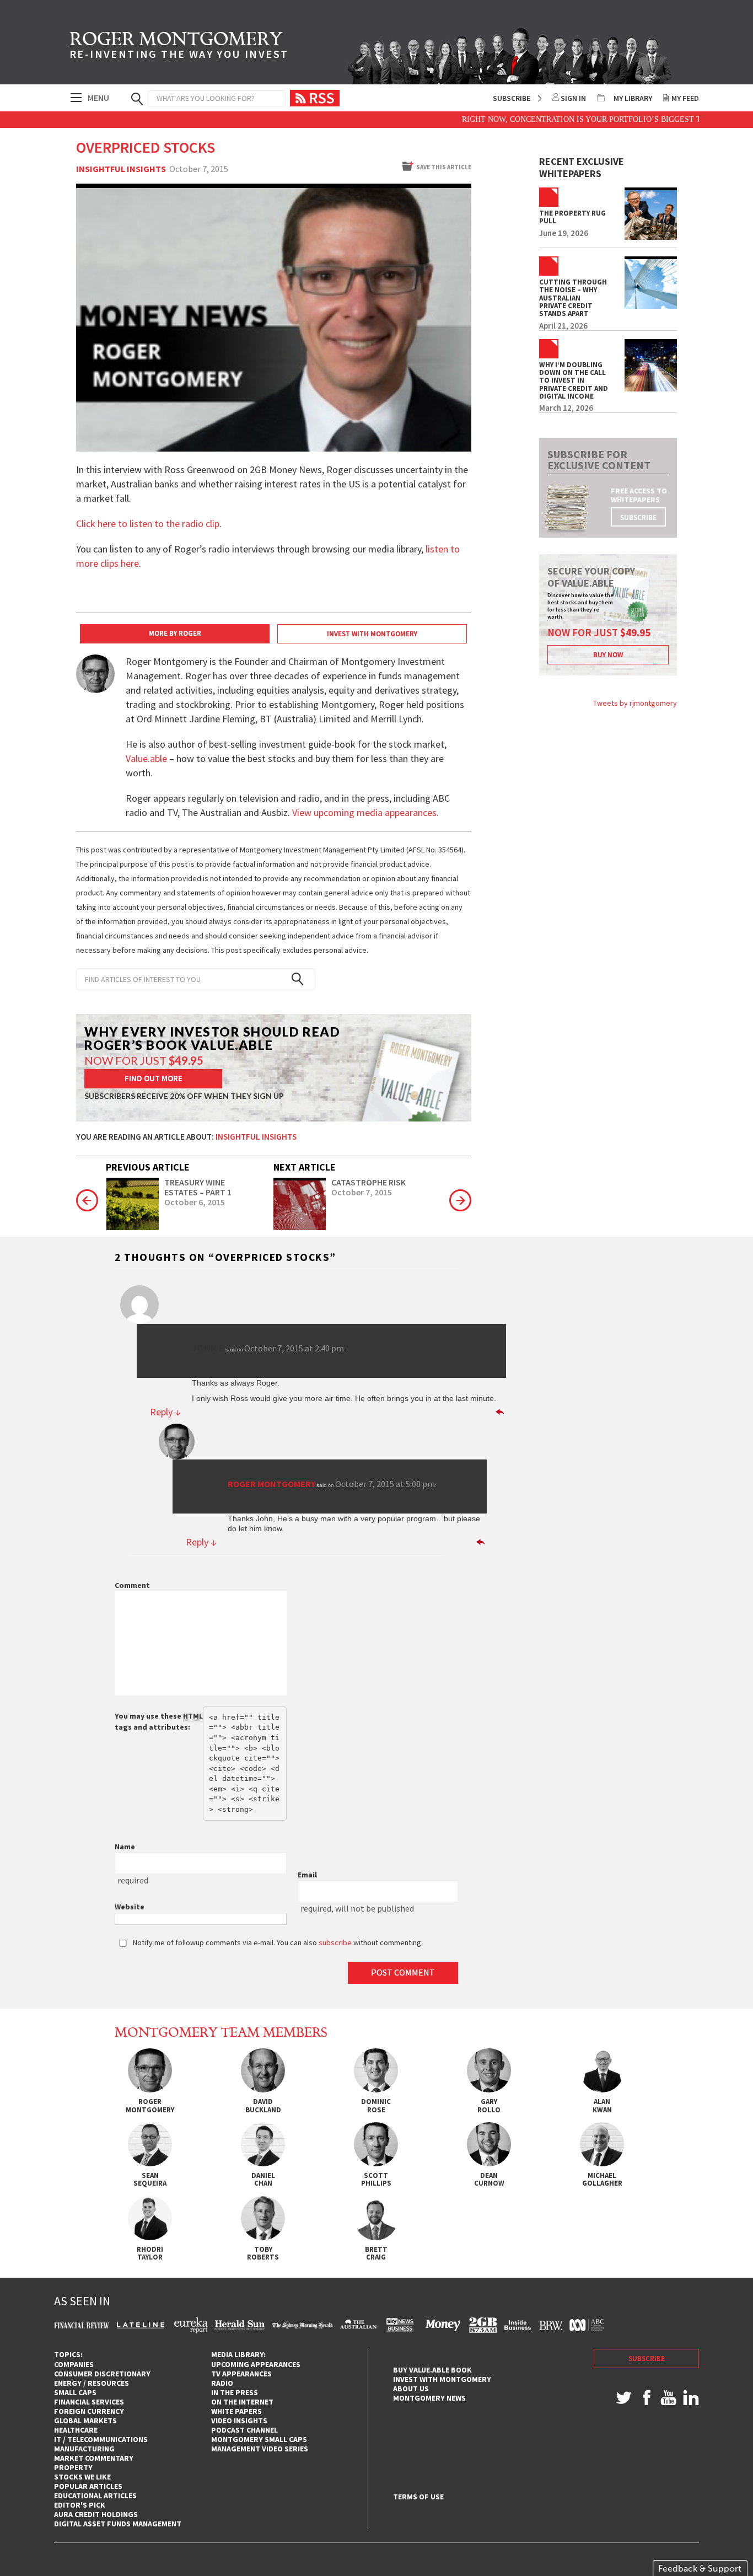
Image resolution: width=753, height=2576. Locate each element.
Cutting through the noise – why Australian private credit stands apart (573, 298)
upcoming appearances (256, 2364)
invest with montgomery (442, 2379)
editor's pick (80, 2505)
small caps (75, 2392)
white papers (236, 2411)
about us (411, 2389)
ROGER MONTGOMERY (179, 47)
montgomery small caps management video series (260, 2444)
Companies (74, 2364)
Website (130, 1907)
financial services (89, 2402)
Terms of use (418, 2497)
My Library (633, 98)
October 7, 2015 (362, 1193)
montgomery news (429, 2398)
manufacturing (84, 2449)
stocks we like (82, 2477)
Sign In (573, 98)
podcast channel (244, 2430)
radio (222, 2383)
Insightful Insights (121, 169)
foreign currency (89, 2411)
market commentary (94, 2458)
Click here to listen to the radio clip (148, 524)
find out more (154, 1078)
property (73, 2467)
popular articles (88, 2486)
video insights (239, 2421)
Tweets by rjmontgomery (635, 703)
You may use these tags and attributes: (159, 1721)
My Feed (685, 98)
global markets (85, 2421)
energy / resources (92, 2383)
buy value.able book (432, 2370)
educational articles (95, 2495)
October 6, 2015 (195, 1203)
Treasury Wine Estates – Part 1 (198, 1187)
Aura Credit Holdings (96, 2514)
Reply (165, 1412)
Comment (132, 1585)
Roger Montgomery (271, 1484)
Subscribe (512, 98)
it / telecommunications (101, 2439)
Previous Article (148, 1167)
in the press (235, 2392)
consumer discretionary (102, 2374)
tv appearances (241, 2374)
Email (307, 1875)
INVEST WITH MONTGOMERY (372, 634)
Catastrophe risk (369, 1183)
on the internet (242, 2402)
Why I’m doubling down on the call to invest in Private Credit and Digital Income (574, 381)
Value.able (146, 758)
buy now (608, 655)
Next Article (305, 1167)
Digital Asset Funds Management (118, 2524)
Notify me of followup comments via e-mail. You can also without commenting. (277, 1942)
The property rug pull (572, 218)
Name (125, 1847)
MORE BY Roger (175, 633)
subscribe (638, 517)
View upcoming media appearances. (367, 812)
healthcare (76, 2430)
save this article (444, 167)
